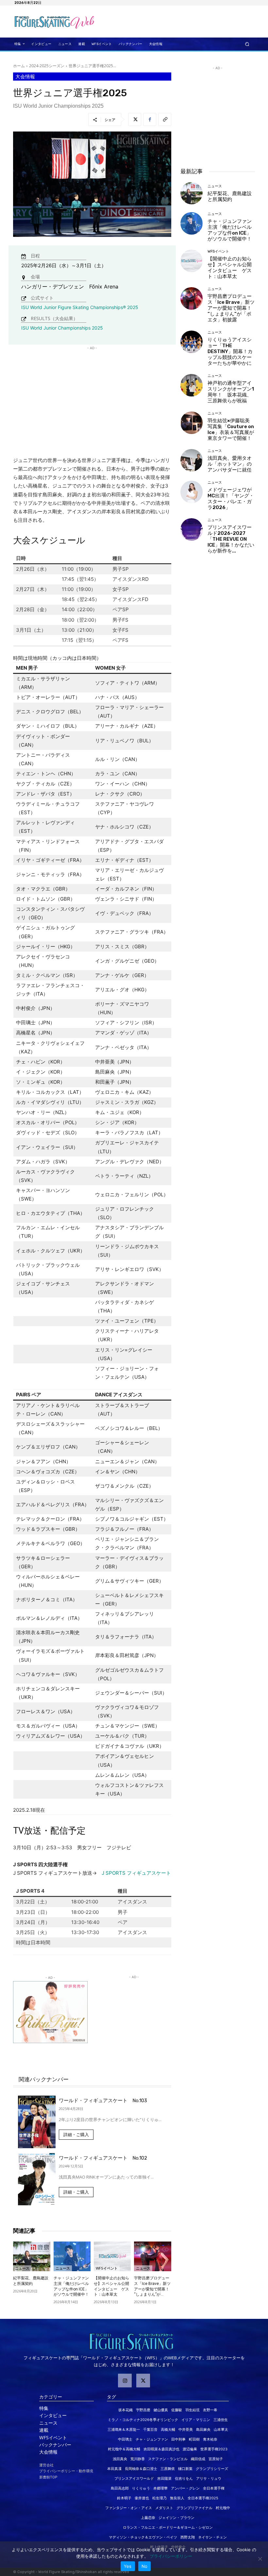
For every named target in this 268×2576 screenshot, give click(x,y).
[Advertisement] (175, 22)
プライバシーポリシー (171, 2556)
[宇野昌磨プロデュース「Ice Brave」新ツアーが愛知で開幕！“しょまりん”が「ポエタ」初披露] (153, 2256)
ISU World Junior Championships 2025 (62, 328)
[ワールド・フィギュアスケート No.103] (37, 2122)
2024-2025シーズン (47, 66)
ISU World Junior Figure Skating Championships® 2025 (80, 307)
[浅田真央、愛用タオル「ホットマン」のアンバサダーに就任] (192, 460)
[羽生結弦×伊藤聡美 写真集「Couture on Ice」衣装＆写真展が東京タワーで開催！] (192, 423)
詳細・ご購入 (76, 2135)
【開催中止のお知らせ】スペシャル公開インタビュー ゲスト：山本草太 (230, 268)
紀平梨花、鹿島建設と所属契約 (230, 196)
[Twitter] (135, 119)
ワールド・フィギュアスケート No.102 (103, 2158)
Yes (128, 2566)
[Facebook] (150, 119)
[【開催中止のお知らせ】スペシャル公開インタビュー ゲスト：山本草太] (112, 2256)
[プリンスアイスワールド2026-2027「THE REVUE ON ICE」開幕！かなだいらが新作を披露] (192, 529)
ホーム (19, 66)
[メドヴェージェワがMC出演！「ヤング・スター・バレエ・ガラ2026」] (192, 492)
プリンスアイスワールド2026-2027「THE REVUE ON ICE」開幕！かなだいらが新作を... (231, 539)
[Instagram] (125, 2381)
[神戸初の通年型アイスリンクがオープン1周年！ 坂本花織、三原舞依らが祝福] (192, 385)
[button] (247, 44)
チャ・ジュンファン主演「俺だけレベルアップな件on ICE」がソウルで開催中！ (230, 230)
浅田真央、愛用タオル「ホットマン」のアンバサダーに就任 (230, 464)
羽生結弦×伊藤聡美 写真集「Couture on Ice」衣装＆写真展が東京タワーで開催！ (231, 429)
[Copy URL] (165, 119)
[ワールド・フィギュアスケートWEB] (45, 22)
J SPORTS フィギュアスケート (136, 1873)
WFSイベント (107, 2268)
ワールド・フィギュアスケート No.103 (103, 2101)
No (145, 2566)
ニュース (22, 2268)
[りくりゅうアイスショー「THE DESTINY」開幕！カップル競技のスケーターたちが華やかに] (192, 342)
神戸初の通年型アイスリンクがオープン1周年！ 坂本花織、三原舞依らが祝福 (231, 392)
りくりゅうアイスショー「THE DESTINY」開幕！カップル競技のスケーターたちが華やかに (230, 351)
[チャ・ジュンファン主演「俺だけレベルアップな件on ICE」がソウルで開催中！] (72, 2256)
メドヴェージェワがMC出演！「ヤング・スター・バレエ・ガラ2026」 (231, 499)
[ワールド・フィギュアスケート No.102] (37, 2179)
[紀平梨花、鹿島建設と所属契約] (32, 2256)
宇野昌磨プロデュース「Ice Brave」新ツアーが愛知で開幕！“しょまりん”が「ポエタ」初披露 (231, 308)
